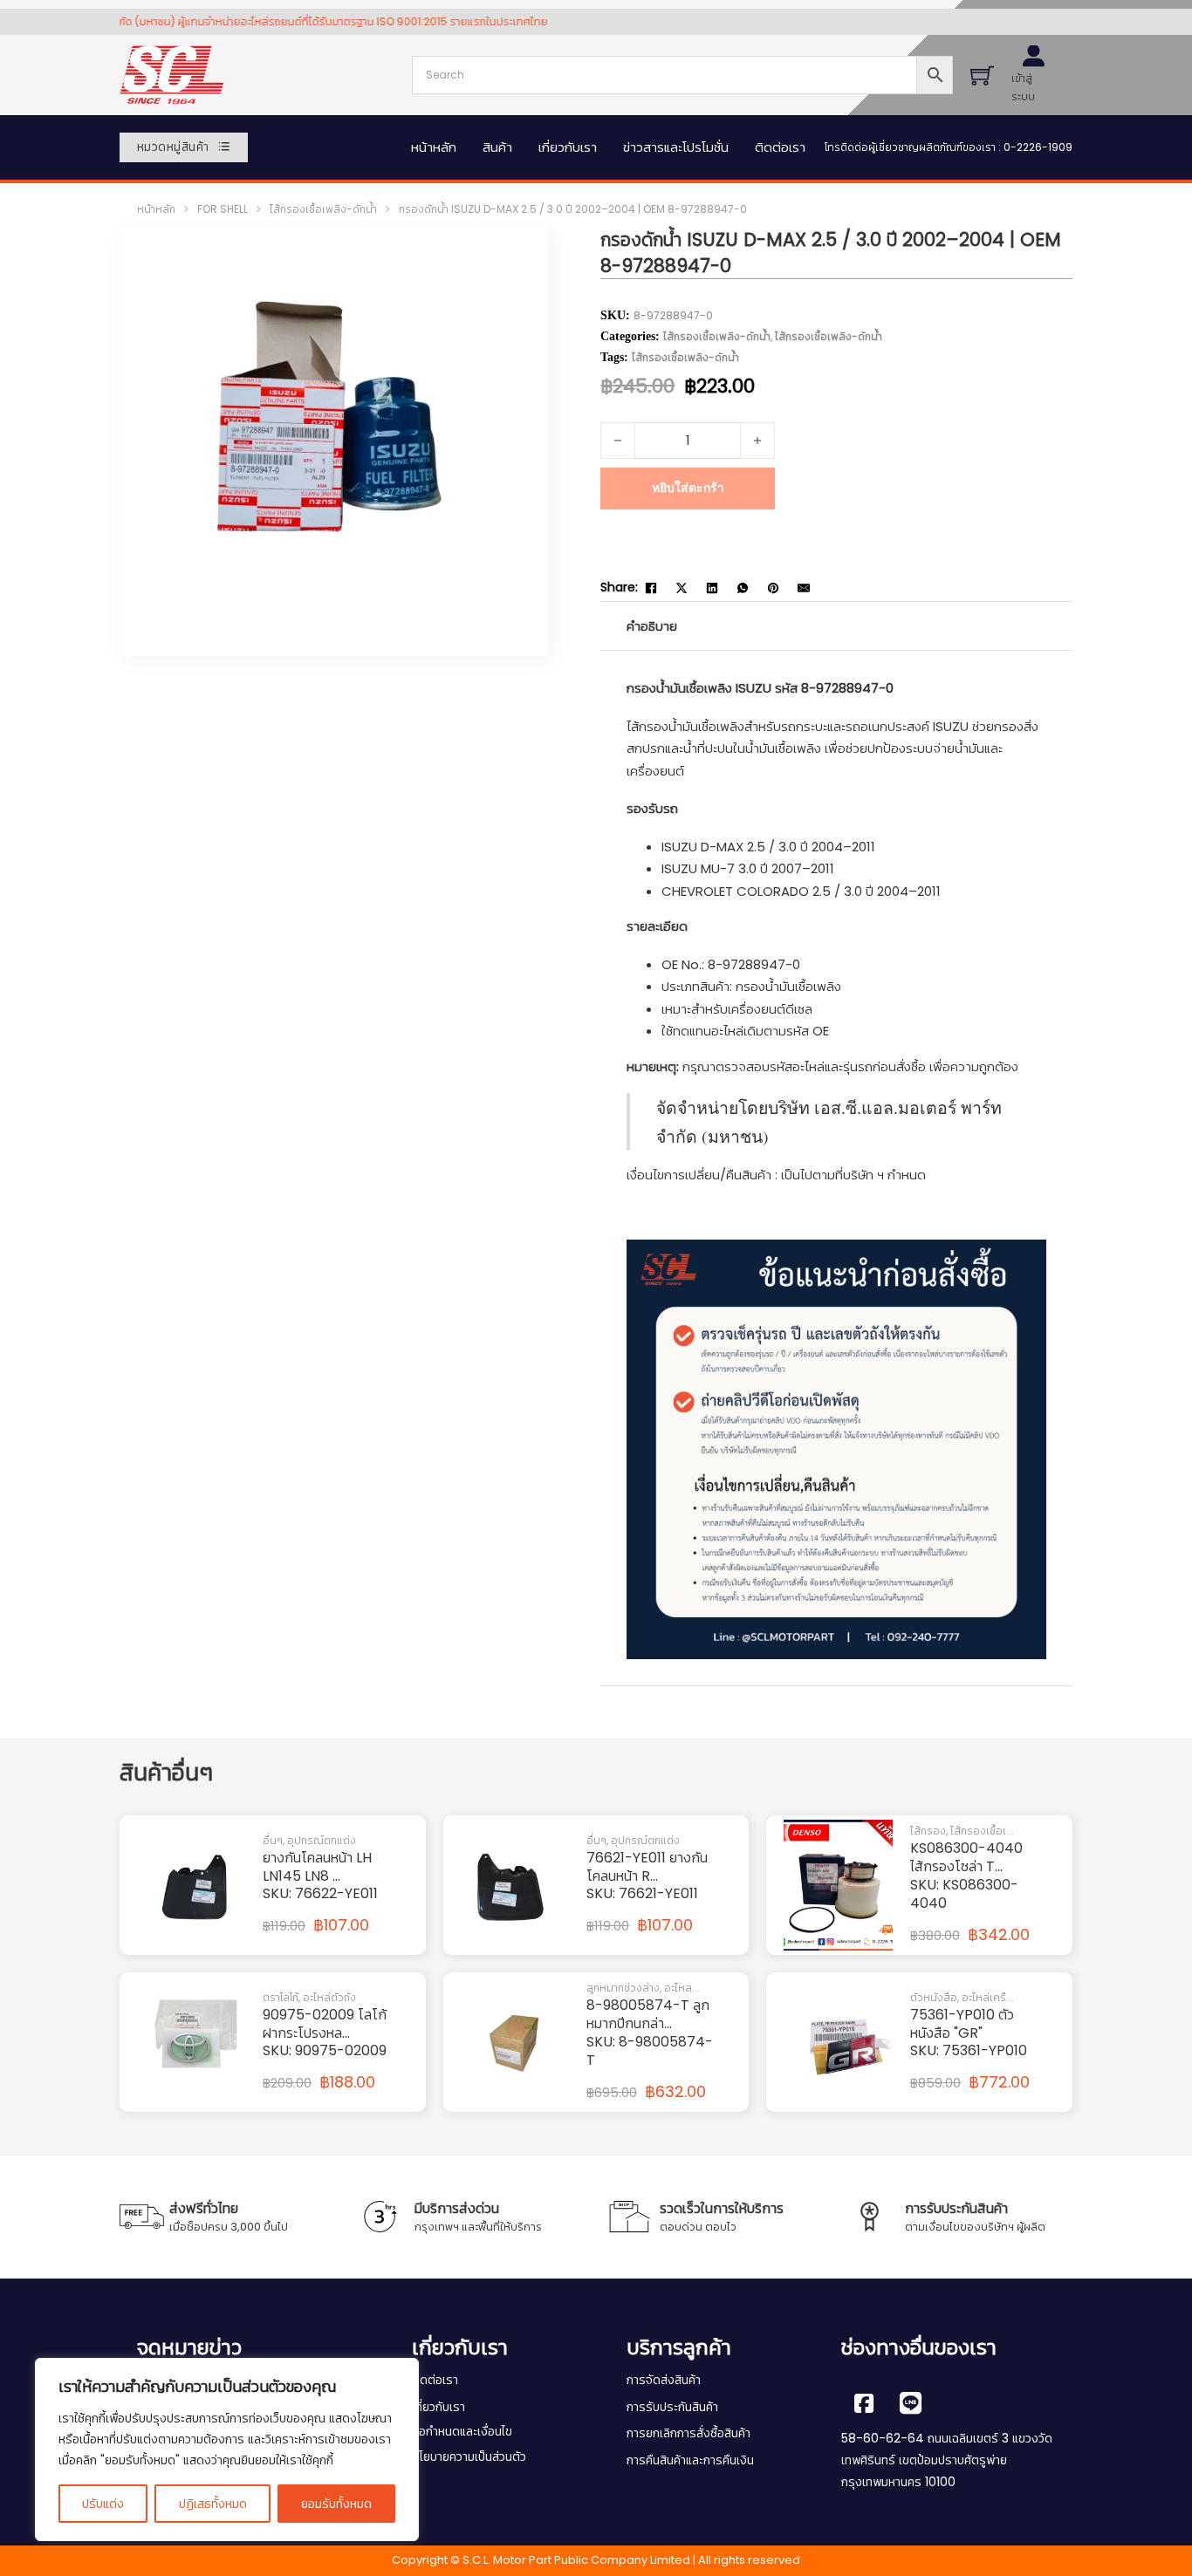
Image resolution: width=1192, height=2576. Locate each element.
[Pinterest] (773, 588)
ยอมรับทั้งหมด (336, 2504)
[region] (227, 2450)
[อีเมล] (804, 588)
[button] (507, 268)
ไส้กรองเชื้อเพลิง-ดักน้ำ (323, 209)
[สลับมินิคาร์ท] (982, 75)
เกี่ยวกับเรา (568, 147)
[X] (682, 588)
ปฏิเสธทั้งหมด (213, 2504)
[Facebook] (651, 588)
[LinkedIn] (712, 588)
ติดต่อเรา (780, 147)
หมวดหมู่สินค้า (173, 147)
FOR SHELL (223, 209)
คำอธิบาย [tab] (652, 626)
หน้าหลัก (434, 147)
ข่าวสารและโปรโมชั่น (676, 147)
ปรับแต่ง (103, 2504)
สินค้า (497, 147)
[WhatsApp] (743, 588)
